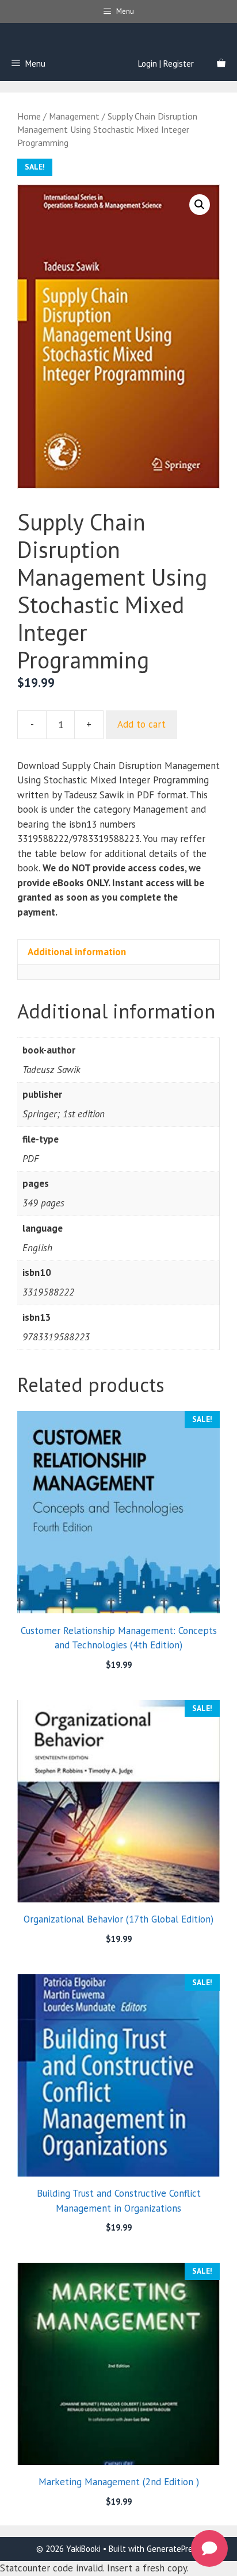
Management (74, 116)
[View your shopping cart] (221, 64)
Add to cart (142, 724)
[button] (200, 205)
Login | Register (166, 64)
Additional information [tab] (77, 952)
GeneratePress (174, 2549)
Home (29, 116)
